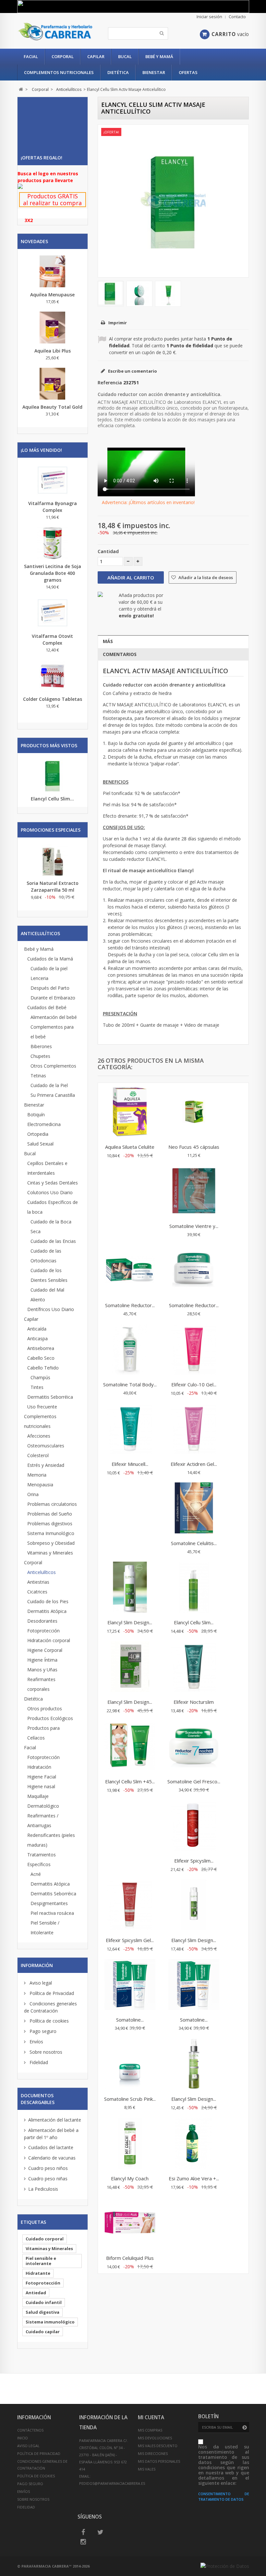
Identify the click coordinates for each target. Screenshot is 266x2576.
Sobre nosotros (45, 2052)
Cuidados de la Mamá (50, 959)
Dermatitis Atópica (47, 1611)
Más (108, 641)
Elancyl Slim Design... (130, 1622)
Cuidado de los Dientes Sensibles (49, 1275)
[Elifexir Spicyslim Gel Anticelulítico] (130, 1906)
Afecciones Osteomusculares (46, 1441)
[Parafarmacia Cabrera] (55, 32)
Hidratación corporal (49, 1640)
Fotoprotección (43, 1631)
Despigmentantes (49, 1903)
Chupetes (40, 1056)
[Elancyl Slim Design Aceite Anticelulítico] (194, 2064)
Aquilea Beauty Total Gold (52, 407)
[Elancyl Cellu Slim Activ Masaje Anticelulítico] (111, 293)
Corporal (63, 56)
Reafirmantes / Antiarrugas (43, 1821)
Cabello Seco (41, 1358)
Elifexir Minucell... (130, 1464)
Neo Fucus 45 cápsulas (194, 1147)
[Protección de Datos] (225, 2566)
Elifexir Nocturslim (194, 1702)
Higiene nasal (41, 1786)
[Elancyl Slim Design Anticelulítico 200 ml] (130, 1588)
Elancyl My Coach (130, 2178)
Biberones (41, 1046)
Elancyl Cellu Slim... (52, 799)
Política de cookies (48, 2021)
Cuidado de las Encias (53, 1241)
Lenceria (39, 978)
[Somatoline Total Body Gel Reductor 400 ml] (130, 1350)
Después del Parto (50, 988)
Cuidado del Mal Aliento (47, 1295)
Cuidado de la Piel (49, 1085)
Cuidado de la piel (49, 968)
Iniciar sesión (209, 17)
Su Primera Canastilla (53, 1095)
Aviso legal (40, 1983)
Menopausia (40, 1485)
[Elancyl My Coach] (130, 2144)
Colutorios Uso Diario (50, 1192)
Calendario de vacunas (52, 2158)
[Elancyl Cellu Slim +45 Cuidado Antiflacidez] (130, 1747)
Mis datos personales (159, 2461)
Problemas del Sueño (50, 1514)
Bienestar (154, 72)
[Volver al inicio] (21, 89)
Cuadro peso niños (48, 2168)
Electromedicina (44, 1124)
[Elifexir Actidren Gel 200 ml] (194, 1430)
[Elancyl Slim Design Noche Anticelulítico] (194, 1906)
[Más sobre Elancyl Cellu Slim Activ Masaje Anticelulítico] (53, 776)
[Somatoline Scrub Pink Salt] (130, 2064)
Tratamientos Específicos (42, 1859)
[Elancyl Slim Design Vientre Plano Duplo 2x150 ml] (130, 1667)
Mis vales (147, 2469)
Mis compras (150, 2430)
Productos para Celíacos (43, 1733)
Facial (31, 56)
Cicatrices (37, 1592)
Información (37, 1965)
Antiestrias (38, 1582)
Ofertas (188, 72)
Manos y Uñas (42, 1670)
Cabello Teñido (43, 1368)
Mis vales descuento (158, 2446)
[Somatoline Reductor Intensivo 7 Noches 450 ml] (130, 1271)
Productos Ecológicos (50, 1718)
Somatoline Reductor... (130, 1305)
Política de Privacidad (51, 1993)
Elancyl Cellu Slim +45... (130, 1781)
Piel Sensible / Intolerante (45, 1928)
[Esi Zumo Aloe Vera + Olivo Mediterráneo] (194, 2144)
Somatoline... (130, 2020)
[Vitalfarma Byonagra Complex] (53, 480)
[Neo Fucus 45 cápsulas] (194, 1112)
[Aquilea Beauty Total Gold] (53, 384)
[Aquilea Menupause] (53, 271)
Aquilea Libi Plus (53, 351)
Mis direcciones (153, 2453)
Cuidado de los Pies (48, 1601)
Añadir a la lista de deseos (205, 577)
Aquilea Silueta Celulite (130, 1147)
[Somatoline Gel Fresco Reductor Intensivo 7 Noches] (194, 1747)
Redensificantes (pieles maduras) (51, 1840)
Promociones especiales (51, 830)
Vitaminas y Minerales (50, 1553)
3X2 (29, 220)
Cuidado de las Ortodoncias (46, 1256)
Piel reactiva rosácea (52, 1913)
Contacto (237, 17)
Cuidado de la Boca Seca (51, 1226)
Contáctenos (30, 2430)
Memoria (37, 1475)
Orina (33, 1494)
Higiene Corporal (45, 1650)
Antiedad (36, 2293)
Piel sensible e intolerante (41, 2261)
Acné (36, 1874)
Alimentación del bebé (54, 1017)
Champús (40, 1377)
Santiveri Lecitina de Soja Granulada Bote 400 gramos (53, 573)
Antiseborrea (41, 1348)
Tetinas (38, 1076)
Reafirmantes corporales (41, 1684)
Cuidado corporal (45, 2239)
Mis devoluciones (155, 2438)
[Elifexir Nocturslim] (194, 1667)
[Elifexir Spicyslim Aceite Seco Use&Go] (194, 1826)
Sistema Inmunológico (51, 1533)
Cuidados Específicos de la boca (53, 1207)
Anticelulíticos (42, 1572)
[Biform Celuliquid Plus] (130, 2223)
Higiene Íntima (42, 1660)
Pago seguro (42, 2031)
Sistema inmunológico (50, 2322)
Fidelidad (38, 2062)
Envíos (36, 2042)
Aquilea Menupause (52, 295)
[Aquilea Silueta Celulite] (130, 1112)
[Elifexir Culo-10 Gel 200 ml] (194, 1350)
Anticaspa (37, 1338)
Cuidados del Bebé (47, 1007)
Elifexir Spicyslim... (194, 1861)
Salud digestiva (42, 2312)
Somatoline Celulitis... (194, 1543)
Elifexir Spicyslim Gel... (130, 1940)
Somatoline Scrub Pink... (130, 2099)
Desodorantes (42, 1621)
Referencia (110, 383)
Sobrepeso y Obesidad (51, 1543)
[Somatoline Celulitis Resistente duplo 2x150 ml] (194, 1509)
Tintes (37, 1387)
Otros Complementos (53, 1066)
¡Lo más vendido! (41, 450)
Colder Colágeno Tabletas (53, 699)
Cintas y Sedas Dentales (53, 1183)
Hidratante (38, 2273)
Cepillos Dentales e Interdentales (47, 1168)
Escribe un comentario (132, 371)
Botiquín (36, 1115)
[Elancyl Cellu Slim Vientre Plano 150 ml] (194, 1588)
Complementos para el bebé (52, 1032)
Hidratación (39, 1767)
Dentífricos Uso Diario (51, 1309)
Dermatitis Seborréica (50, 1397)
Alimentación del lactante (55, 2120)
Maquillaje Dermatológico (43, 1801)
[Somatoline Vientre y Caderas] (194, 1192)
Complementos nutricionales (59, 72)
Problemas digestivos (50, 1523)
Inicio (23, 2438)
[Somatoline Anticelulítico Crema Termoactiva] (194, 1985)
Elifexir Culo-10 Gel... (194, 1384)
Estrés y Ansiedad (46, 1465)
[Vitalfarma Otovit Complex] (53, 613)
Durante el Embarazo (53, 998)
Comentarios (120, 654)
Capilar (96, 56)
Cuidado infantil (44, 2302)
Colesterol (38, 1455)
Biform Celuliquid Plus (130, 2258)
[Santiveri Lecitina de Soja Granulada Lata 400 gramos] (53, 543)
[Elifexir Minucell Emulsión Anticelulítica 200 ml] (130, 1430)
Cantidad (108, 551)
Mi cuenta (151, 2417)
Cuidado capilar (43, 2332)
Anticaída (37, 1329)
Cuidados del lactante (51, 2147)
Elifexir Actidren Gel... (194, 1464)
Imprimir (118, 323)
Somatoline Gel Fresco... (194, 1781)
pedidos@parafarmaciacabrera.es (112, 2483)
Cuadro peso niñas (48, 2179)
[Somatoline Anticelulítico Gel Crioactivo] (130, 1985)
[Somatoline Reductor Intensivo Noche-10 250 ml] (194, 1271)
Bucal (125, 56)
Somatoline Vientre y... (194, 1226)
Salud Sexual (40, 1144)
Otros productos (45, 1709)
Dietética (118, 72)
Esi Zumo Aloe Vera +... (194, 2178)
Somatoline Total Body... (130, 1384)
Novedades (34, 241)
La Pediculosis (43, 2189)
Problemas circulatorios (52, 1504)
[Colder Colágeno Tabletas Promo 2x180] (53, 676)
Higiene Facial (42, 1777)
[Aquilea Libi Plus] (53, 328)
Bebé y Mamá (159, 56)
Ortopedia (38, 1134)
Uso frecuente (42, 1407)
